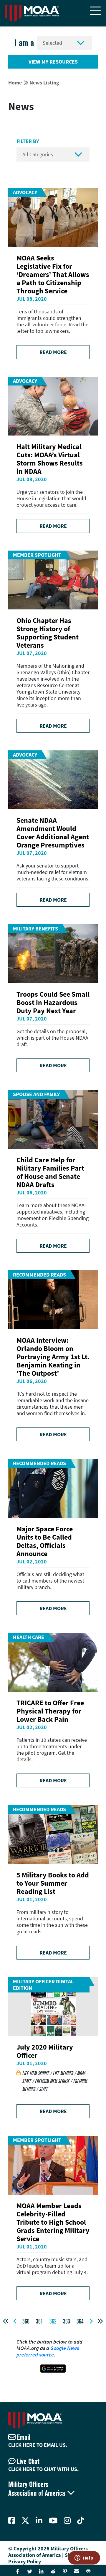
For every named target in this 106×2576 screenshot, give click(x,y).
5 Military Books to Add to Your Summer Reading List (53, 1883)
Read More (53, 352)
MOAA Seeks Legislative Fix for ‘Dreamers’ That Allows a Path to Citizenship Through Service (53, 274)
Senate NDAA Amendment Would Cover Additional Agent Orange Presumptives (53, 833)
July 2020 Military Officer (45, 2051)
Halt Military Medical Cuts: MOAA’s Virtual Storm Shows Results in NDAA (50, 459)
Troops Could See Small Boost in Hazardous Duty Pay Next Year (53, 1002)
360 (26, 2321)
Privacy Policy (25, 2561)
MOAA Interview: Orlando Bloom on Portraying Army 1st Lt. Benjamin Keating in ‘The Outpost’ (53, 1357)
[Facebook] (12, 2521)
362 (53, 2321)
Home (15, 83)
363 (67, 2321)
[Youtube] (53, 2521)
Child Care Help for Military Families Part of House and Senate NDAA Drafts (50, 1172)
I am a (24, 43)
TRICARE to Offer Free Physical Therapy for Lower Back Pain (50, 1711)
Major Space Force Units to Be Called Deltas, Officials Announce (45, 1541)
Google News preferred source (48, 2351)
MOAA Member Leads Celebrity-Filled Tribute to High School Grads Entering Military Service (53, 2222)
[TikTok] (81, 2521)
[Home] (32, 13)
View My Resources (53, 62)
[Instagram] (67, 2521)
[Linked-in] (39, 2521)
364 (80, 2321)
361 (39, 2321)
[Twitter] (25, 2521)
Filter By (28, 141)
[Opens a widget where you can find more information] (84, 2558)
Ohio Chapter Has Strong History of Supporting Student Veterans (48, 633)
